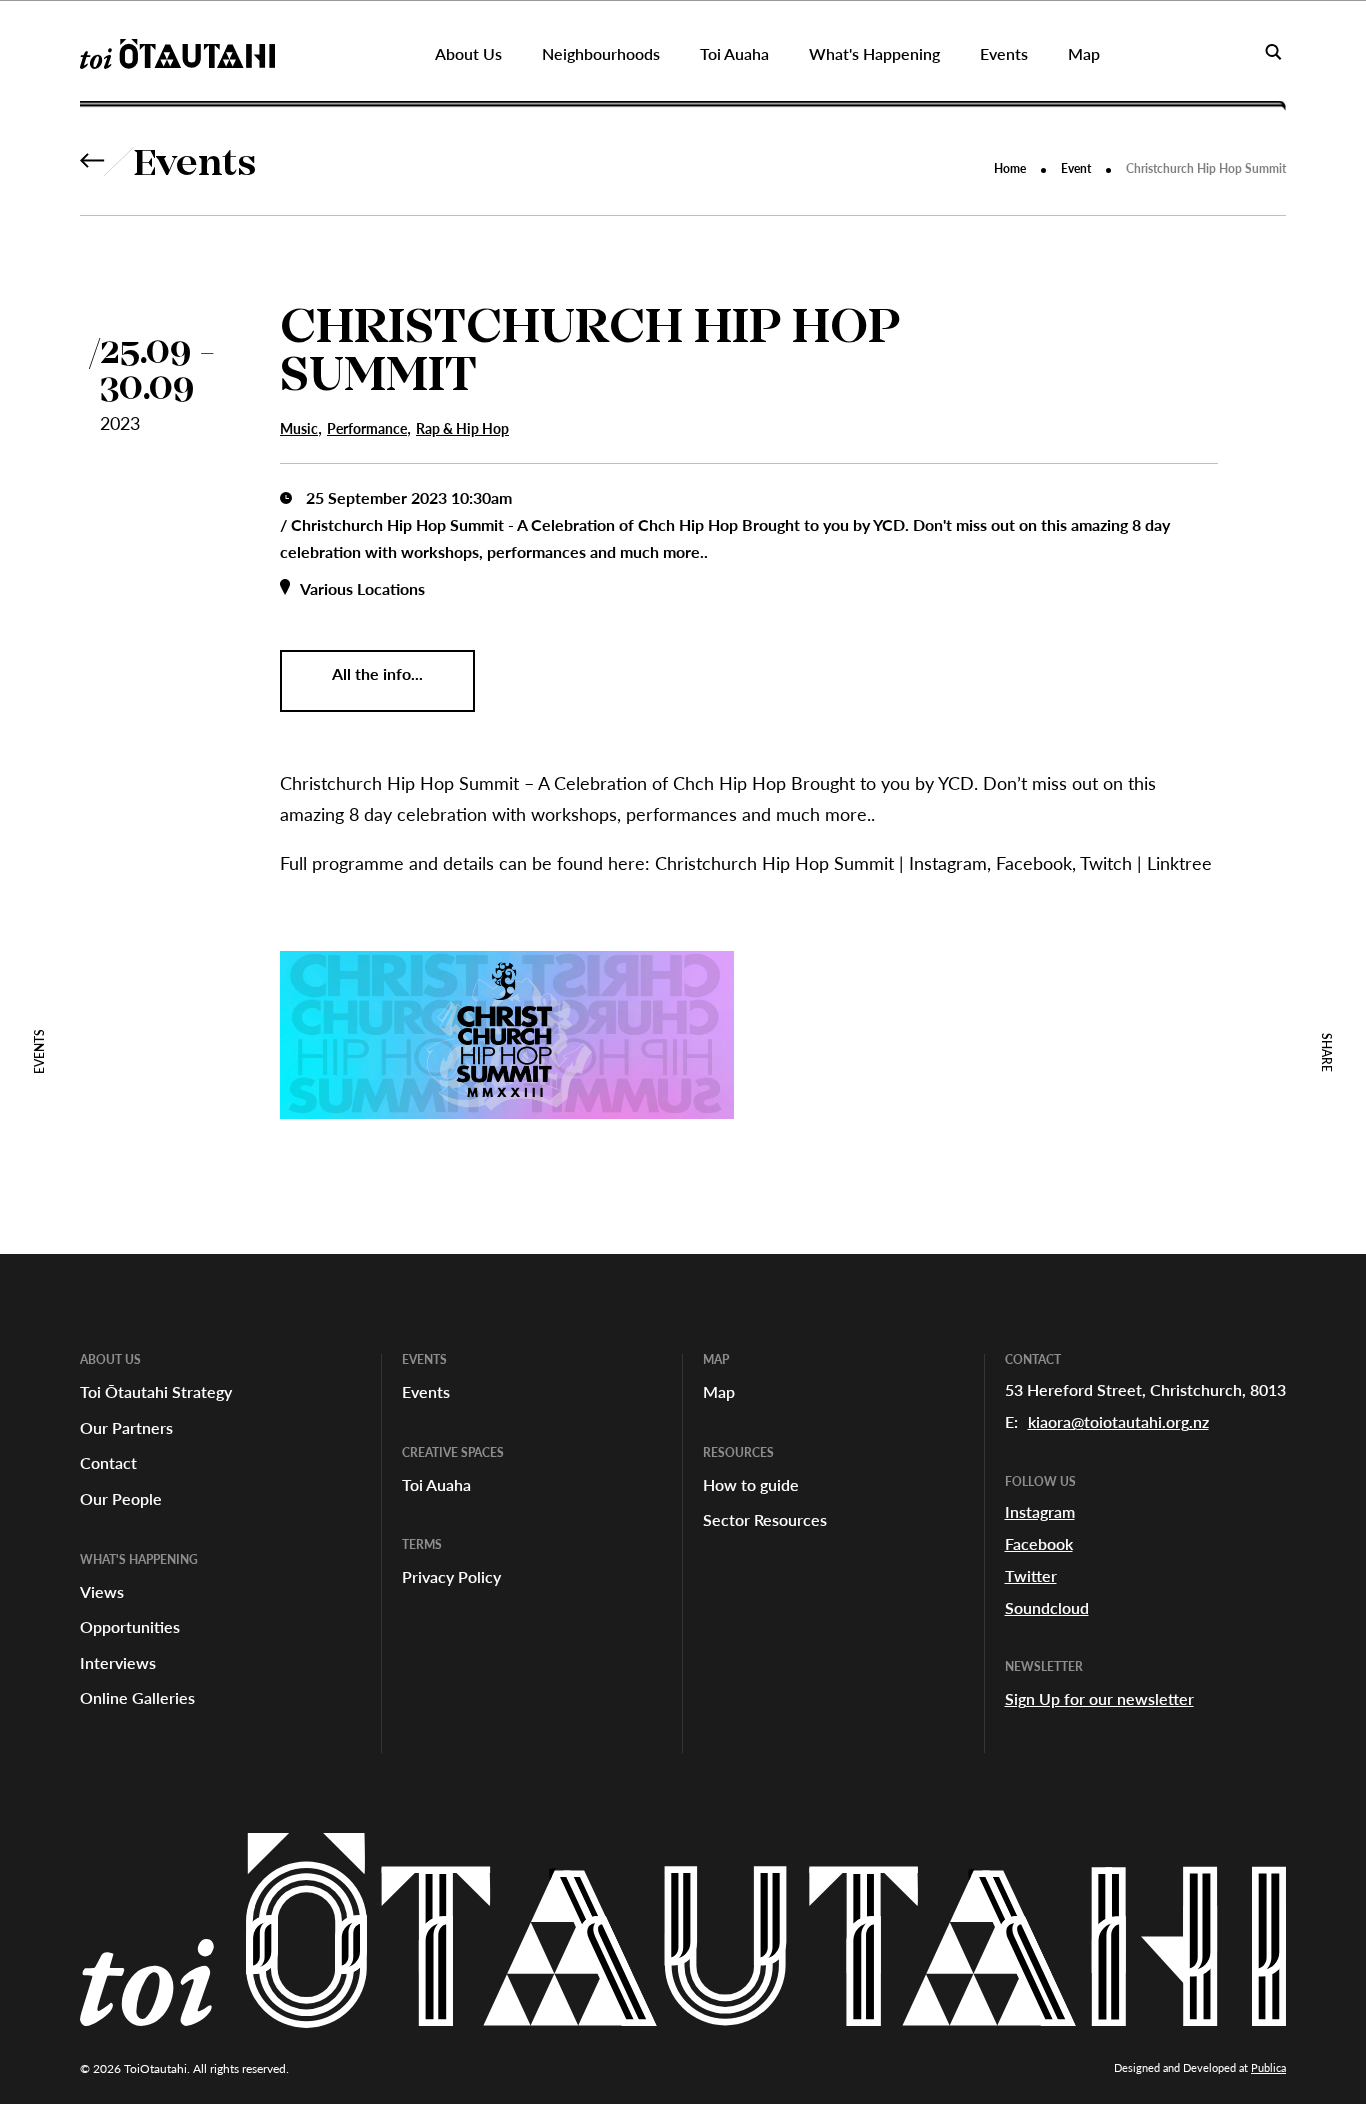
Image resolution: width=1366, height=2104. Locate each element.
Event (1076, 168)
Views (102, 1591)
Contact (108, 1462)
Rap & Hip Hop (462, 428)
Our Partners (126, 1427)
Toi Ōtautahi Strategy (156, 1391)
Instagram (1040, 1511)
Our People (121, 1498)
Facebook (1039, 1543)
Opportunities (130, 1626)
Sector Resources (765, 1519)
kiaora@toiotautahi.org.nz (1118, 1421)
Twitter (1031, 1575)
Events (195, 166)
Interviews (118, 1662)
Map (719, 1391)
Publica (1268, 2067)
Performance (367, 428)
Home (1010, 168)
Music (299, 428)
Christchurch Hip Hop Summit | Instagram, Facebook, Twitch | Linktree (933, 863)
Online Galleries (137, 1697)
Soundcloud (1047, 1607)
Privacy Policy (451, 1576)
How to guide (751, 1484)
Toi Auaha (436, 1484)
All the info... (377, 673)
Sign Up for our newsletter (1099, 1698)
